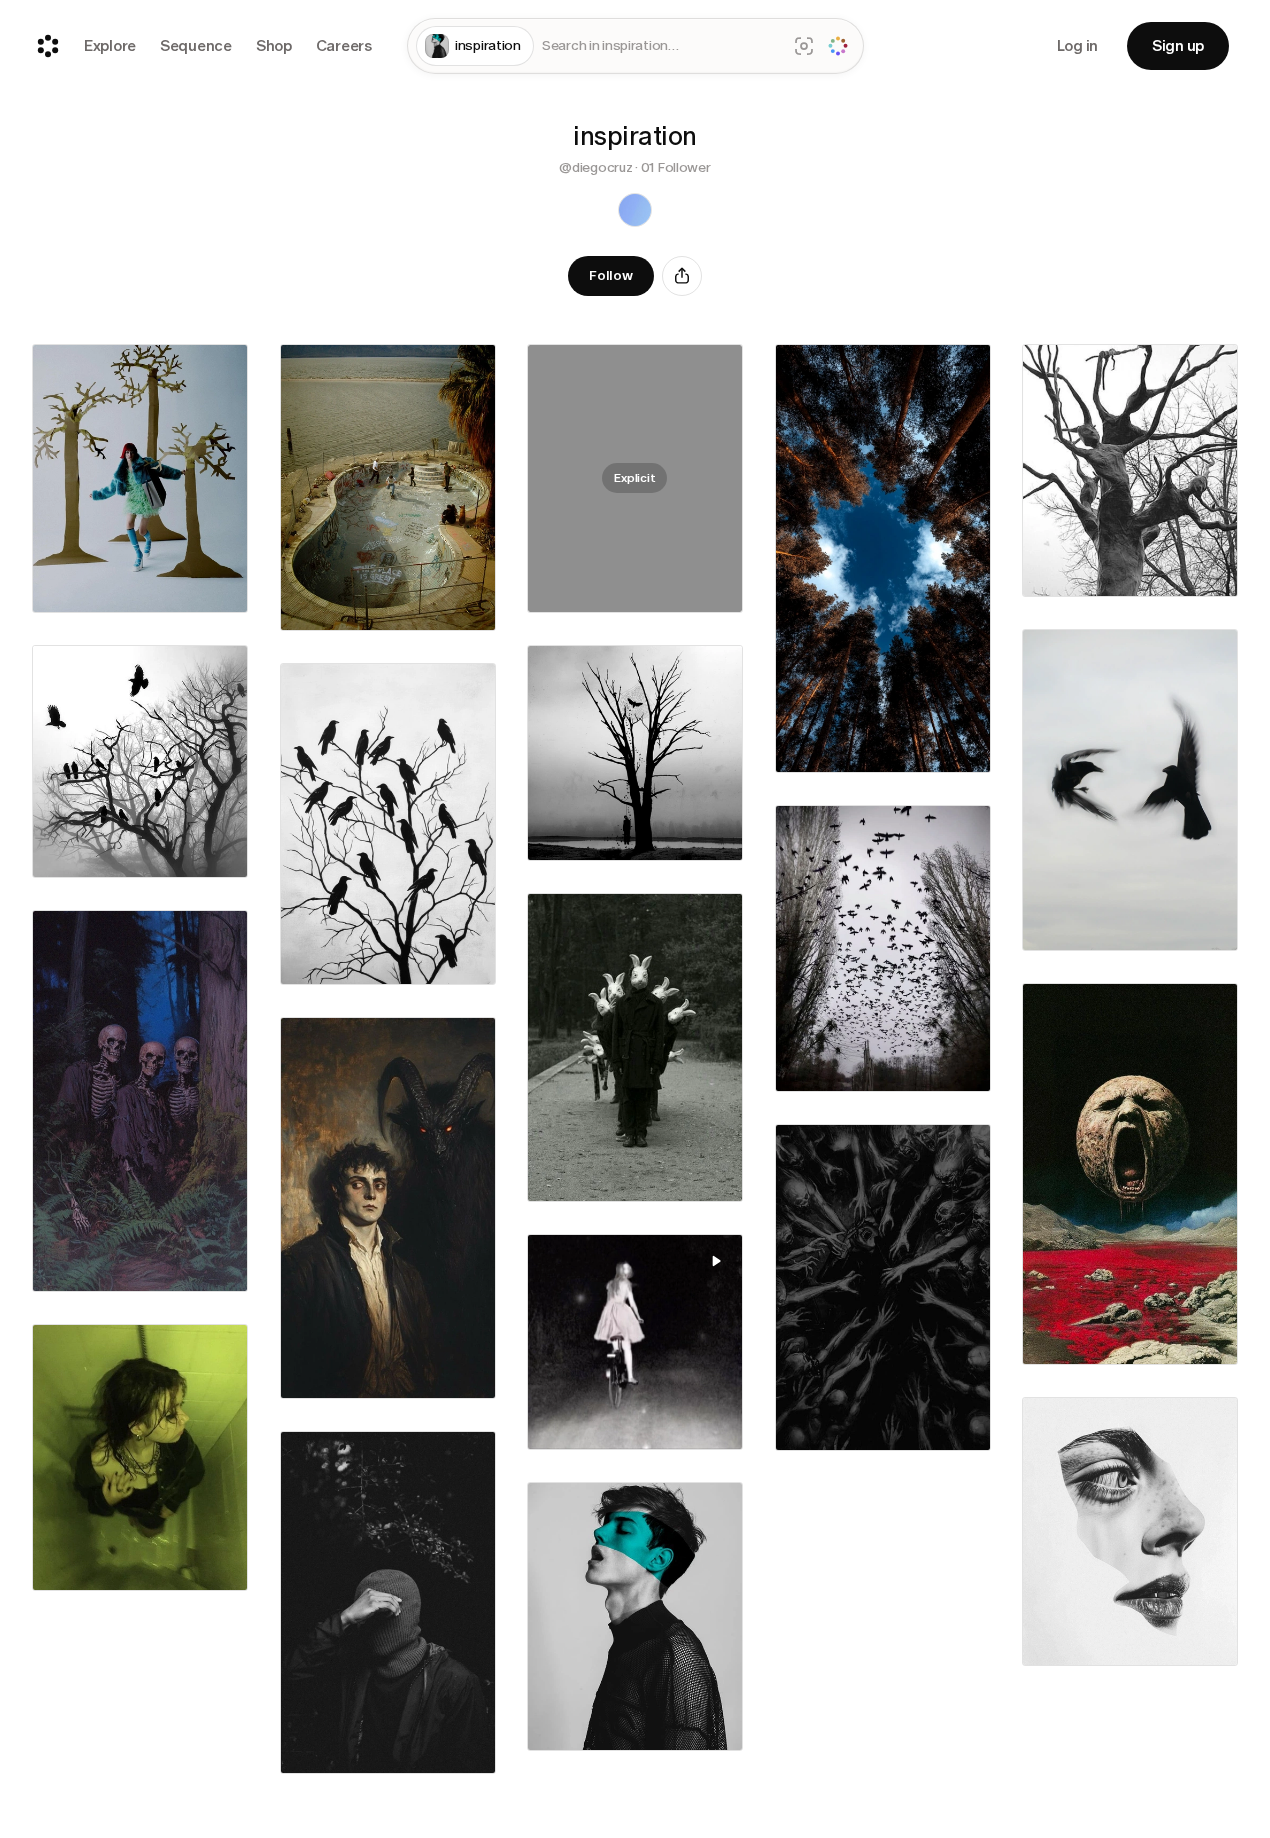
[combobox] (660, 46)
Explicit (634, 478)
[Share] (682, 276)
